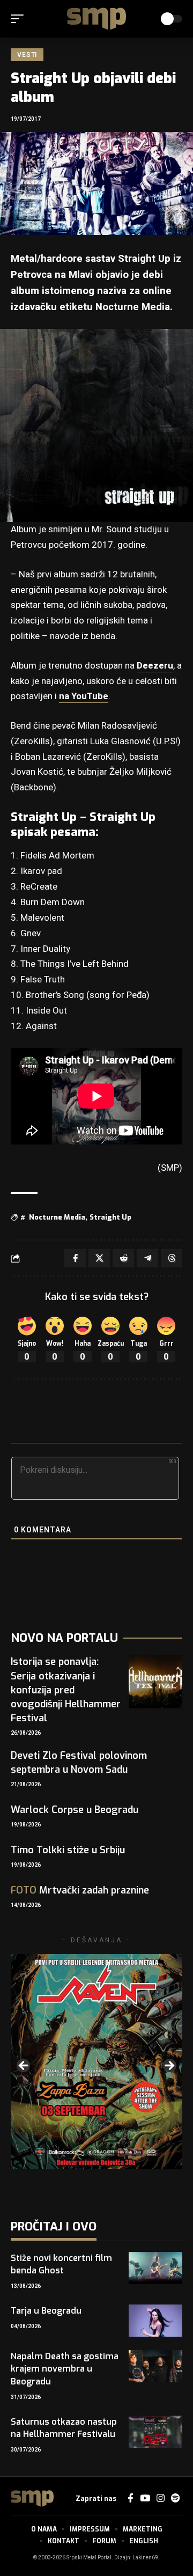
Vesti (27, 55)
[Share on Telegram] (147, 1258)
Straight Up (110, 1217)
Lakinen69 (145, 2558)
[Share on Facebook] (75, 1258)
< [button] (24, 2066)
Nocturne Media (57, 1217)
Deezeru (155, 666)
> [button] (169, 2066)
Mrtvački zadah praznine (80, 1890)
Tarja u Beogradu (46, 2311)
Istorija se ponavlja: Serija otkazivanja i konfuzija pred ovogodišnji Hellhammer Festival (66, 1690)
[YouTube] (145, 2498)
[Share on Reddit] (123, 1258)
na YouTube (84, 696)
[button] (20, 19)
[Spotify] (175, 2498)
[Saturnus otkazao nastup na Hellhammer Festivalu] (155, 2432)
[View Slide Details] (96, 2061)
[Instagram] (161, 2498)
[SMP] (96, 19)
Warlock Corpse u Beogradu (75, 1810)
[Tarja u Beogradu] (155, 2321)
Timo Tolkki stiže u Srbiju (68, 1850)
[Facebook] (131, 2498)
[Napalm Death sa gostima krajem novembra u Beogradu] (155, 2366)
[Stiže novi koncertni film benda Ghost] (155, 2268)
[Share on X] (99, 1258)
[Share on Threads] (172, 1258)
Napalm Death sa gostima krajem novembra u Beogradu (65, 2369)
